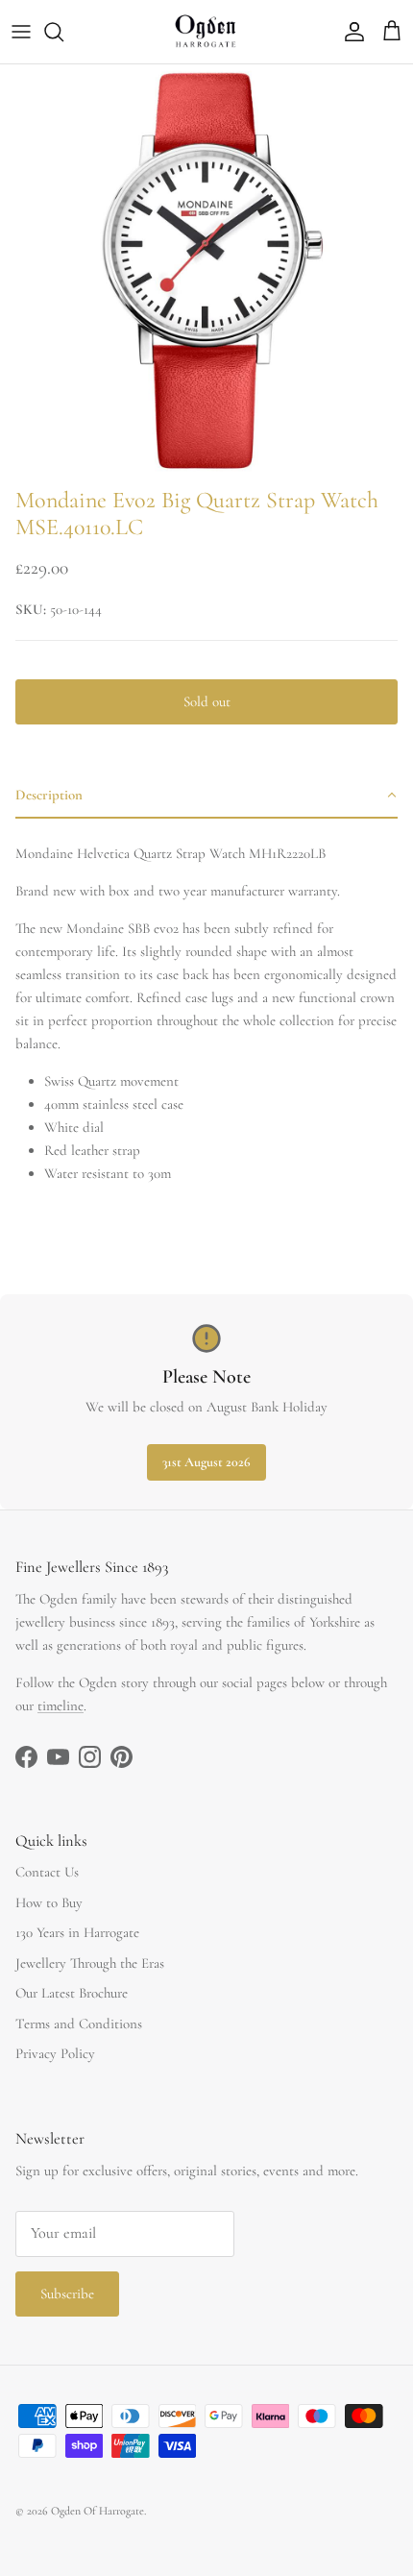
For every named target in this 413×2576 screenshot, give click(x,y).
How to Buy (49, 1902)
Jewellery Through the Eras (90, 1963)
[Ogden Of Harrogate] (207, 32)
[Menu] (21, 32)
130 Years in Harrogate (77, 1932)
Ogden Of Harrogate (97, 2511)
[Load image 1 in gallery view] (206, 271)
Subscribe (67, 2294)
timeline (61, 1705)
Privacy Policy (55, 2053)
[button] (206, 796)
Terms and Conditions (79, 2024)
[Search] (63, 32)
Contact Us (47, 1872)
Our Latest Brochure (72, 1993)
